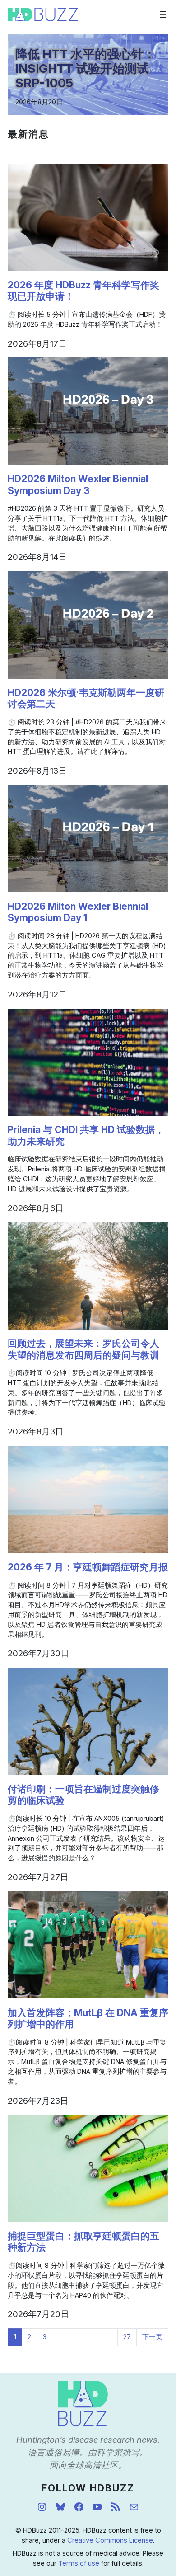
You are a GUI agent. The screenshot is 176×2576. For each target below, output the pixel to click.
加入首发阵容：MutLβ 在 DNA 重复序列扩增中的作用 (88, 2018)
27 (127, 2337)
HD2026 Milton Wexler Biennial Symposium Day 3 (78, 484)
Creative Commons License (110, 2540)
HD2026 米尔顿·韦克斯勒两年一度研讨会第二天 (86, 698)
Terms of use (79, 2563)
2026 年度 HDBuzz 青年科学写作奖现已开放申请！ (83, 291)
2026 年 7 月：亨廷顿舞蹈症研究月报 (88, 1567)
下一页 (152, 2337)
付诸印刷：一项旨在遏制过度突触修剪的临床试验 (83, 1795)
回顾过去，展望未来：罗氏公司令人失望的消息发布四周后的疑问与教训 (83, 1349)
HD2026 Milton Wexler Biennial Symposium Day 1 (78, 912)
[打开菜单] (163, 14)
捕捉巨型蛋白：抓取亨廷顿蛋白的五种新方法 (83, 2242)
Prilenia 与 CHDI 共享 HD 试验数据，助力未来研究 (86, 1135)
